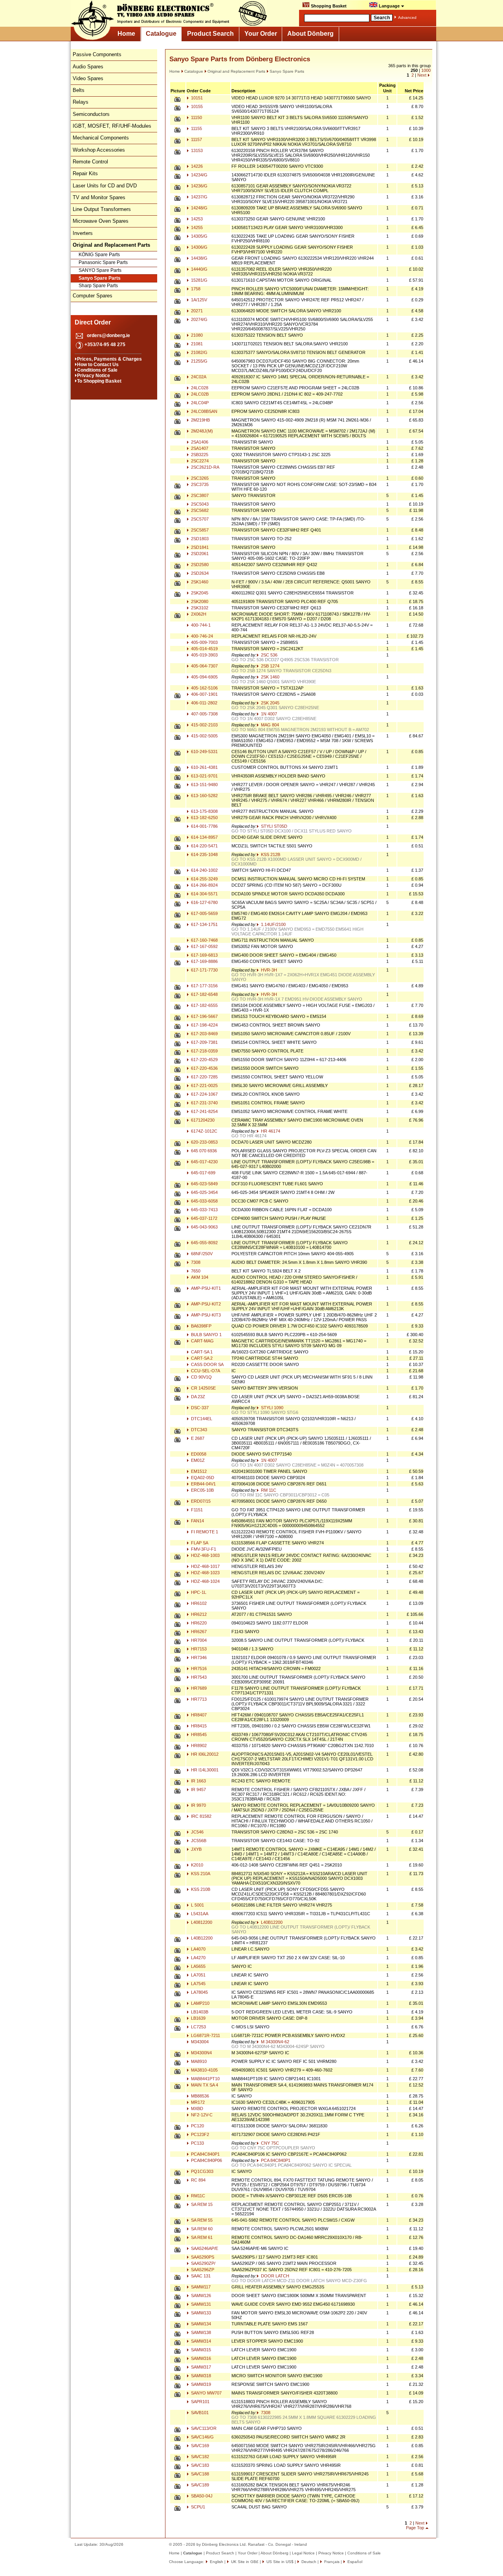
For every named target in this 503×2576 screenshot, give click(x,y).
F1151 (196, 1510)
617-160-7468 (204, 940)
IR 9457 (198, 1789)
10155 (196, 106)
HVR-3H (268, 970)
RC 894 (198, 2180)
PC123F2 (199, 2134)
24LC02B (199, 394)
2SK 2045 (270, 703)
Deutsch (308, 2562)
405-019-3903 (204, 655)
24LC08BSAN (204, 411)
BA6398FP (201, 1326)
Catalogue (161, 34)
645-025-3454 (204, 1192)
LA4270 (198, 1958)
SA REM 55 (201, 2220)
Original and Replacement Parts (236, 71)
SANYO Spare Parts (100, 270)
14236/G (199, 186)
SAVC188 (199, 2474)
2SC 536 (269, 655)
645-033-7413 (204, 1210)
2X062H (198, 614)
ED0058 (198, 1454)
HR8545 (198, 1734)
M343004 (199, 2042)
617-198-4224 (204, 1025)
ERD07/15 (200, 1501)
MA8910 (198, 2061)
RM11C (197, 2196)
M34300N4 (201, 2053)
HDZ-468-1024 (205, 1581)
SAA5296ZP (202, 2270)
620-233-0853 (204, 1142)
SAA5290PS (202, 2257)
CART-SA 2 (201, 1358)
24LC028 (199, 388)
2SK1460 (199, 582)
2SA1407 (199, 448)
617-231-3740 (204, 1103)
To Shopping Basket (99, 381)
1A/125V (198, 300)
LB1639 (198, 2018)
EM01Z (197, 1460)
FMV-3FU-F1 (203, 1549)
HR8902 (198, 1745)
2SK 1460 (270, 677)
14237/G (199, 197)
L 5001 (197, 1905)
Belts (79, 90)
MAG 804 (269, 725)
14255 (196, 227)
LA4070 (198, 1949)
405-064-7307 (204, 666)
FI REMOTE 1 (204, 1532)
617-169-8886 (204, 961)
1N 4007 (268, 714)
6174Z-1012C (204, 1131)
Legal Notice (303, 2553)
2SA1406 (199, 442)
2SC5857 (199, 530)
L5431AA (199, 1914)
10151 (196, 98)
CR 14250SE (203, 1388)
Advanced (407, 17)
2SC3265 (199, 478)
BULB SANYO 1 (206, 1335)
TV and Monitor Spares (99, 197)
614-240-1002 (204, 870)
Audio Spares (88, 67)
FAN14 (197, 1521)
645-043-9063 (204, 1227)
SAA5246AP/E (204, 2248)
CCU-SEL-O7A (205, 1371)
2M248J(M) (201, 431)
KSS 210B (200, 1889)
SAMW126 (200, 2295)
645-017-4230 (204, 1162)
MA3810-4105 (204, 2070)
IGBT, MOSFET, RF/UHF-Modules (112, 126)
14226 (196, 166)
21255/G (199, 361)
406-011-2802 (204, 703)
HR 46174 (270, 1131)
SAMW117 (200, 2287)
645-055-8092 (204, 1243)
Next (422, 75)
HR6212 (198, 1614)
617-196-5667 (204, 1016)
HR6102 (198, 1603)
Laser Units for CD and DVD (105, 186)
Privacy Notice (94, 376)
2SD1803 (199, 539)
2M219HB (200, 420)
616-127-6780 (204, 902)
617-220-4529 (204, 1060)
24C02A (198, 377)
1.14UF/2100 (273, 924)
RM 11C (268, 1490)
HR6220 (198, 1623)
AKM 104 (199, 1277)
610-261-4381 (204, 767)
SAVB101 (199, 2413)
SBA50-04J (201, 2496)
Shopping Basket (328, 6)
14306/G (199, 247)
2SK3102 (199, 608)
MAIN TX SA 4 (204, 2085)
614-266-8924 (204, 885)
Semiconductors (91, 114)
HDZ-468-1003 (205, 1555)
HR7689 (198, 1688)
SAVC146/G (202, 2437)
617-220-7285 (204, 1077)
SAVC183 (199, 2465)
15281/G (199, 280)
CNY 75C (269, 2143)
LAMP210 (200, 2003)
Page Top (415, 2528)
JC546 (197, 1832)
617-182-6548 (204, 994)
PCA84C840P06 (206, 2160)
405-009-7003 (204, 642)
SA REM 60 (201, 2229)
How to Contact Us (98, 365)
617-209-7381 (204, 1042)
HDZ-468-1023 (205, 1573)
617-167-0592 (204, 946)
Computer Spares (93, 296)
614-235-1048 (204, 854)
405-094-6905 (204, 677)
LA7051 (198, 1975)
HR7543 (198, 1677)
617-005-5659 (204, 913)
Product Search (210, 34)
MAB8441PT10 (205, 2079)
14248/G (199, 208)
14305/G (199, 236)
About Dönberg (310, 34)
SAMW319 (200, 2384)
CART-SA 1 (201, 1352)
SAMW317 (200, 2367)
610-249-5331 (204, 752)
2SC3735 (199, 484)
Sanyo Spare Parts (100, 278)
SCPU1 (197, 2507)
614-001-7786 (204, 826)
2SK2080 (199, 601)
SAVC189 (199, 2485)
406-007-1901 (204, 694)
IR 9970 (198, 1805)
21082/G (199, 352)
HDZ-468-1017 (205, 1566)
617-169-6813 (204, 955)
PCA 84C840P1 (275, 2160)
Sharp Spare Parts (98, 286)
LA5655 (198, 1966)
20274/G (199, 319)
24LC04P (199, 403)
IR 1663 (198, 1781)
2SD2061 (199, 554)
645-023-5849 (204, 1184)
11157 (196, 139)
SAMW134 (200, 2324)
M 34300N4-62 (274, 2042)
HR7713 (198, 1699)
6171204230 (202, 1120)
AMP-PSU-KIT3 (205, 1315)
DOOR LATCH (274, 2276)
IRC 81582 (201, 1816)
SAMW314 (200, 2341)
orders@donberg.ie (108, 336)
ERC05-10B (202, 1490)
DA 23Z (197, 1397)
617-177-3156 (204, 986)
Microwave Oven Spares (101, 221)
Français (331, 2562)
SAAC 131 (200, 2276)
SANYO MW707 (206, 2393)
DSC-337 (199, 1408)
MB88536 (199, 2096)
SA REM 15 (201, 2204)
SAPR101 (200, 2402)
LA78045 (199, 1992)
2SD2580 (199, 565)
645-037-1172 (204, 1218)
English (216, 2562)
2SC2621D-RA (205, 467)
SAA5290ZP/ (203, 2263)
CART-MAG (202, 1341)
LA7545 (198, 1984)
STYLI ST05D (274, 826)
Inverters (83, 233)
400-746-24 (201, 636)
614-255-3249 (204, 879)
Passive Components (97, 54)
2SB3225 (199, 455)
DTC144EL (201, 1419)
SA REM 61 (201, 2237)
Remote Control (90, 162)
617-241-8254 (204, 1111)
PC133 (197, 2143)
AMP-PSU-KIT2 (205, 1304)
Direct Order (93, 322)
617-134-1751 (204, 924)
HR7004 (198, 1640)
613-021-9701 (204, 776)
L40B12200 (271, 1922)
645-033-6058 (204, 1201)
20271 (196, 311)
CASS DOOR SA (207, 1364)
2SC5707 (199, 519)
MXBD (196, 2108)
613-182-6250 (204, 818)
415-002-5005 (204, 736)
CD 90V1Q (201, 1377)
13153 (196, 150)
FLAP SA (199, 1543)
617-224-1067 (204, 1094)
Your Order (261, 34)
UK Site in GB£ (245, 2562)
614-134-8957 (204, 837)
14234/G (199, 175)
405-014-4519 (204, 649)
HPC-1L (198, 1592)
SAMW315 (200, 2350)
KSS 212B (270, 854)
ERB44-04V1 (203, 1484)
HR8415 (198, 1726)
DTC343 (198, 1430)
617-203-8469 (204, 1034)
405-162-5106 (204, 688)
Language (389, 6)
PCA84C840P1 (205, 2154)
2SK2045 (199, 593)
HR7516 (198, 1668)
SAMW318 (200, 2376)
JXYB (196, 1849)
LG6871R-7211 (205, 2035)
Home (126, 34)
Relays (81, 102)
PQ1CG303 (202, 2171)
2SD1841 (199, 547)
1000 (426, 70)
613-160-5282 (204, 796)
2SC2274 (199, 461)
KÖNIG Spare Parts (99, 255)
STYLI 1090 (272, 1408)
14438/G (199, 258)
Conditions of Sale (97, 370)
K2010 (196, 1865)
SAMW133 (200, 2313)
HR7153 (198, 1649)
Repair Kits (85, 173)
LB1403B (199, 2012)
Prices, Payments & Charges (109, 359)
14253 (196, 219)
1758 (195, 289)
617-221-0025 (204, 1085)
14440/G (199, 269)
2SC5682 (199, 510)
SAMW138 (200, 2332)
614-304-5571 (204, 894)
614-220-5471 (204, 846)
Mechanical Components (101, 138)
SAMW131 (200, 2304)
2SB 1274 (270, 666)
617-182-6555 (204, 1005)
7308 (195, 1262)
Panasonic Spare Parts (103, 262)
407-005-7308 (204, 714)
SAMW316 (200, 2358)
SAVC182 (199, 2457)
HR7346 (198, 1657)
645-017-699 (203, 1173)
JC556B (198, 1841)
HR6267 (198, 1632)
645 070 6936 (203, 1151)
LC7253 (198, 2027)
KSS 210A (200, 1874)
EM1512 (198, 1471)
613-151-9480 (204, 785)
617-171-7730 (204, 970)
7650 (195, 1271)
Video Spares (88, 78)
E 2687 (197, 1438)
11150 (196, 117)
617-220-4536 (204, 1068)
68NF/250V (201, 1254)
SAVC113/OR (203, 2428)
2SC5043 (199, 504)
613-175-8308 (204, 811)
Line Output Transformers (102, 209)
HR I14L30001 (204, 1770)
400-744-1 (200, 625)
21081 (196, 344)
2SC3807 (199, 495)
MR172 (197, 2102)
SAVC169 (199, 2446)
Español (354, 2562)
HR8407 (198, 1715)
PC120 (197, 2126)
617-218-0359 (204, 1051)
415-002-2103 (204, 725)
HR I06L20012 (204, 1754)
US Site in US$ (280, 2562)
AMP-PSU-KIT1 (205, 1288)
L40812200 (201, 1922)
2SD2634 (199, 573)
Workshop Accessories (99, 150)
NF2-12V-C (201, 2115)
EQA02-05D (202, 1478)
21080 (196, 335)
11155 (196, 128)
